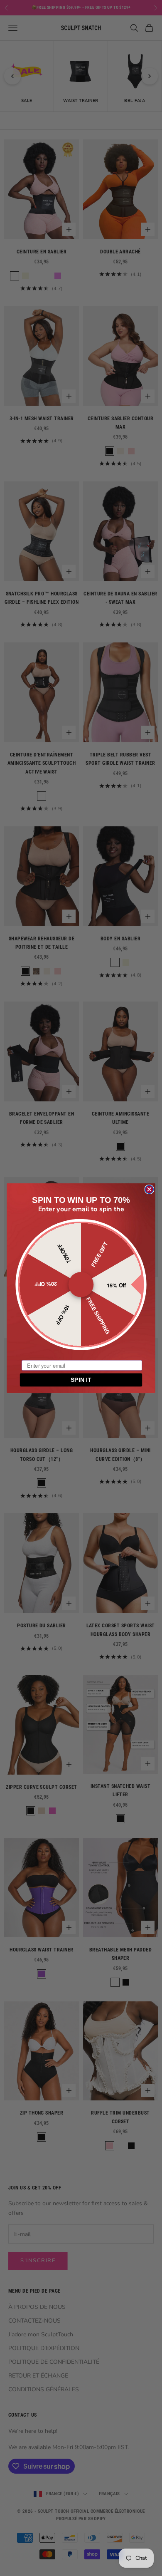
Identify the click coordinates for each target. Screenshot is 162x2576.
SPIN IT (81, 1380)
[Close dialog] (149, 1189)
